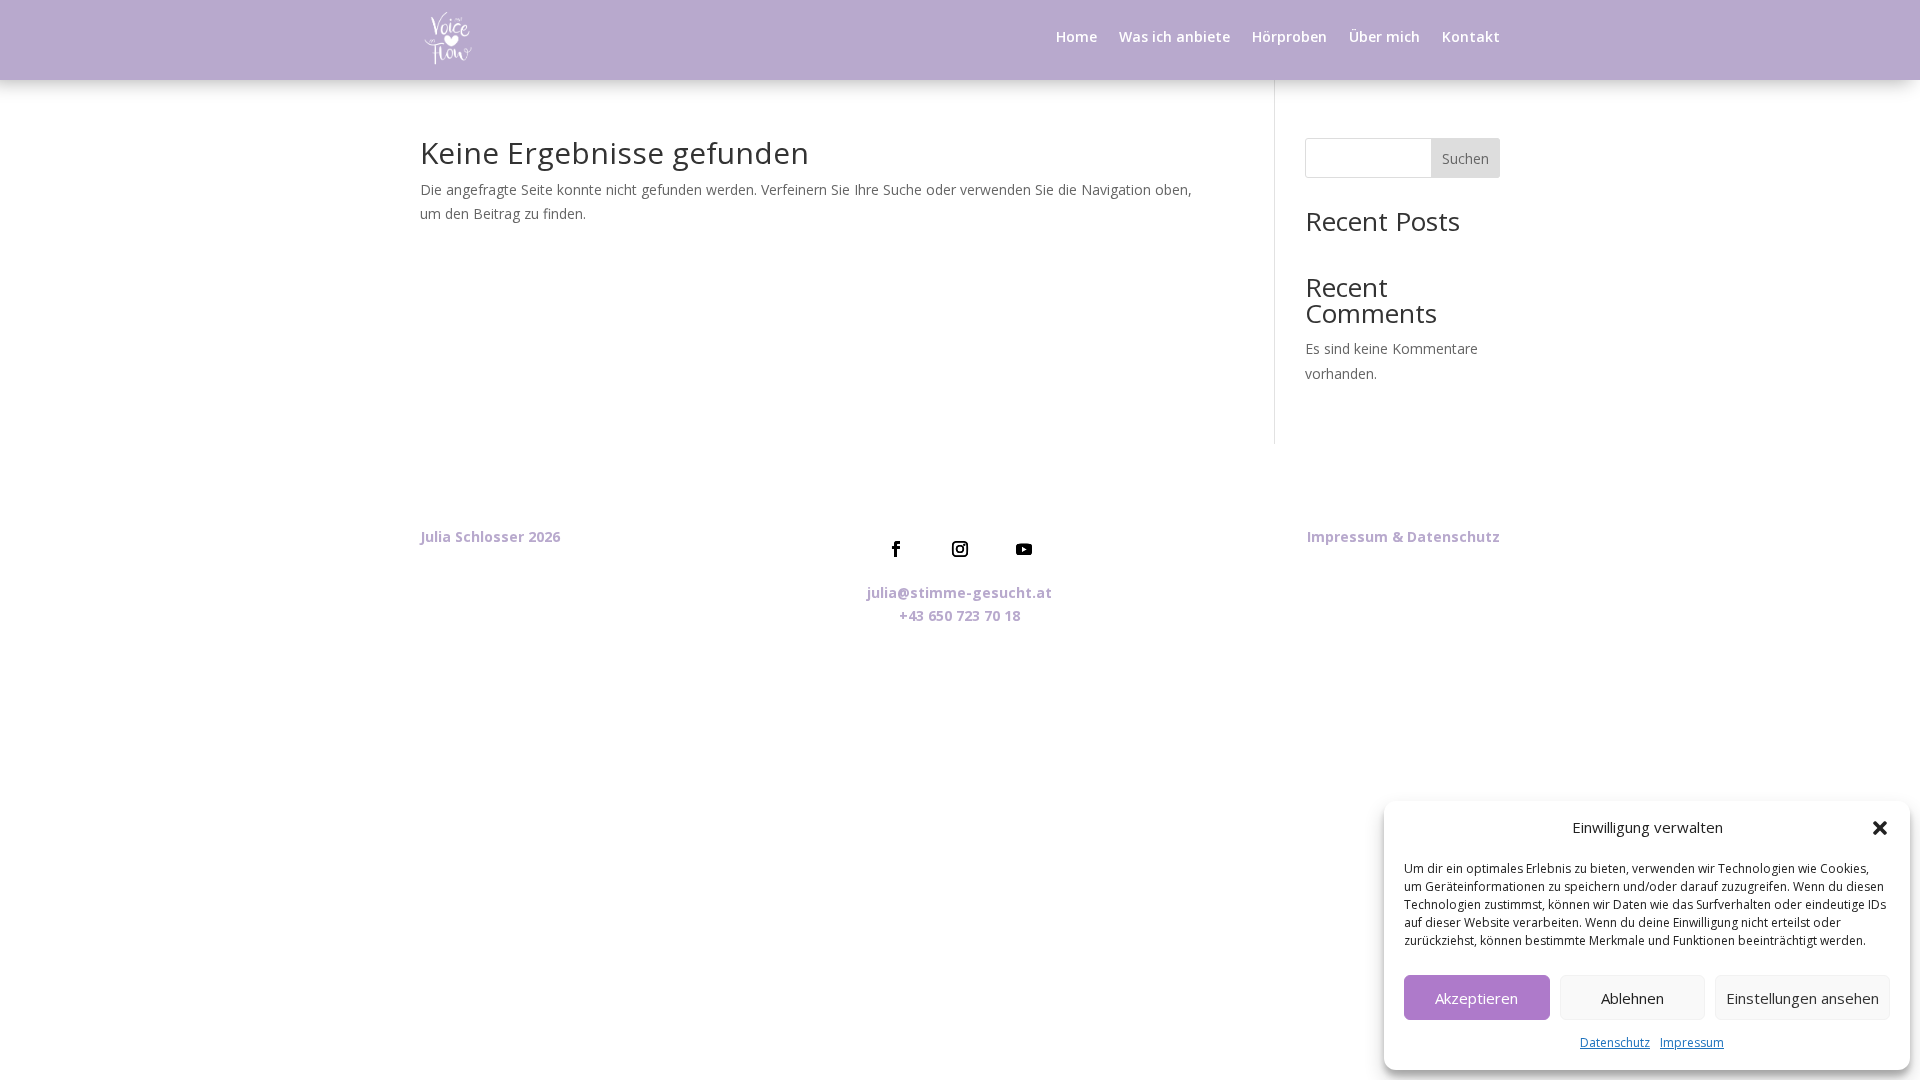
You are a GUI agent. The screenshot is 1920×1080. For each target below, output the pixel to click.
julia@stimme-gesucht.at (959, 592)
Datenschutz (1615, 1042)
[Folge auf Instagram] (960, 549)
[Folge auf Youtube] (1024, 549)
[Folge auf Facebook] (896, 549)
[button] (1880, 828)
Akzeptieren (1476, 998)
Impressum (1692, 1042)
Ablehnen (1632, 998)
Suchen (1465, 158)
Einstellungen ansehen (1802, 998)
